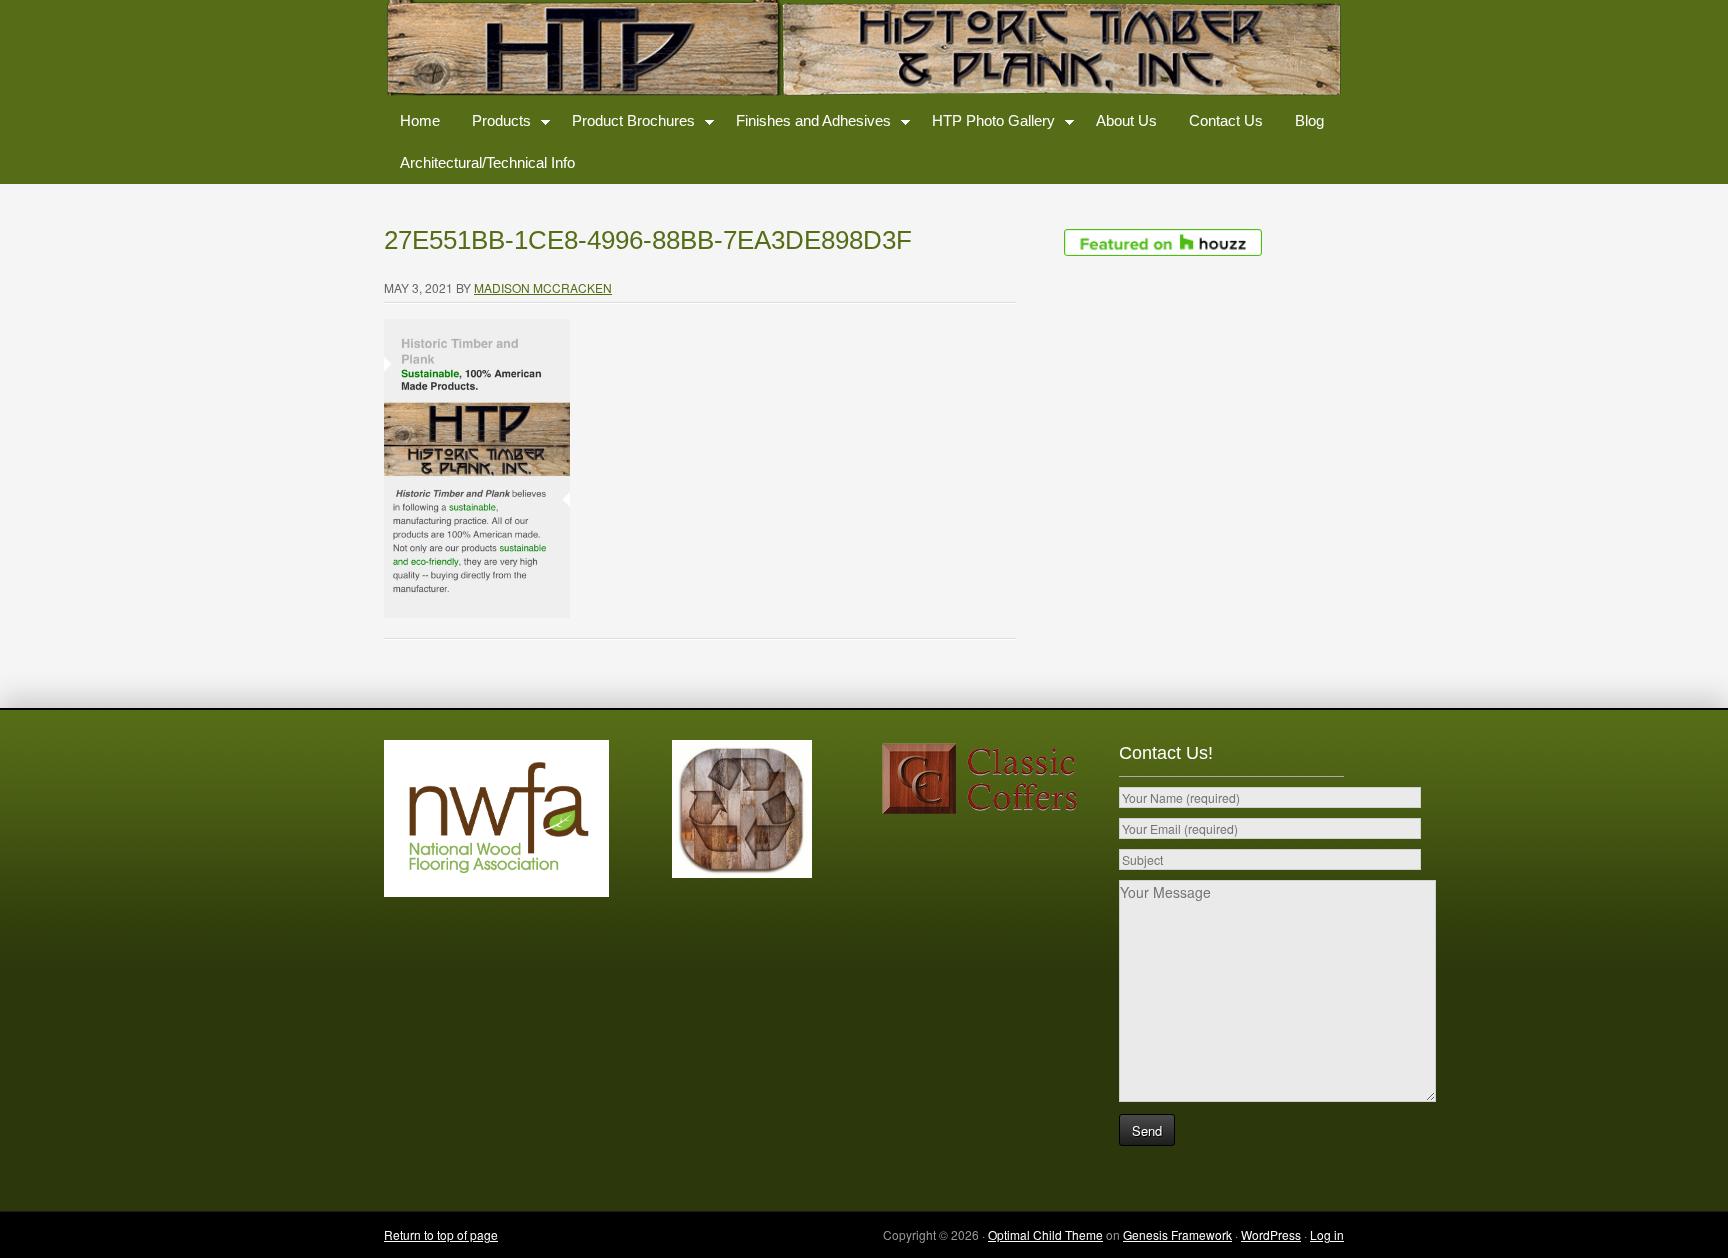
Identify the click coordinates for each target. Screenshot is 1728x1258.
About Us (1126, 120)
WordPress (1271, 1234)
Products (493, 124)
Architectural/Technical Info (487, 162)
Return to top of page (441, 1234)
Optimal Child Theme (1045, 1234)
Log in (1327, 1234)
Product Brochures (625, 124)
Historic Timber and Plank (864, 50)
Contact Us (1226, 120)
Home (420, 120)
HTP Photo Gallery (985, 124)
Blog (1309, 120)
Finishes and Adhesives (805, 124)
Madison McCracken (543, 287)
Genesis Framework (1177, 1234)
